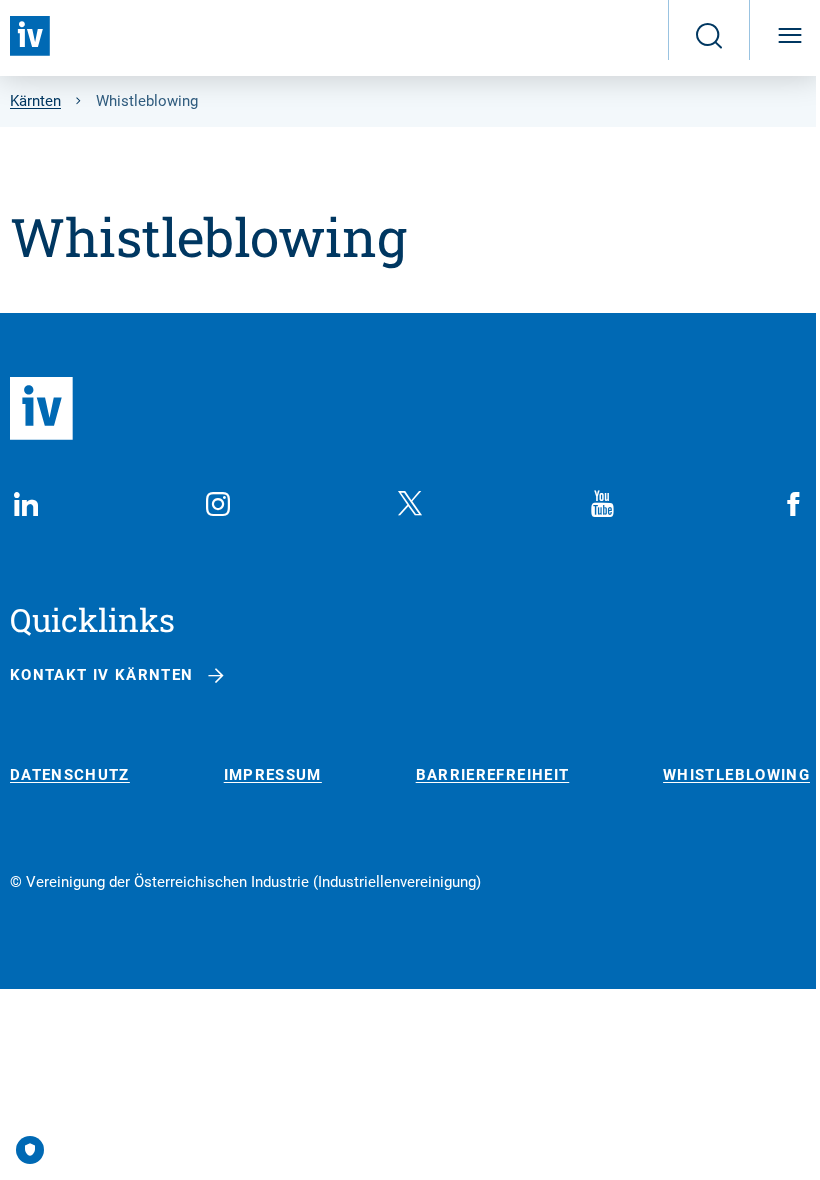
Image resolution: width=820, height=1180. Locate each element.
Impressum (273, 775)
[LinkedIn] (26, 504)
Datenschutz (70, 775)
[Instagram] (218, 504)
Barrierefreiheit (493, 775)
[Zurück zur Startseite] (30, 36)
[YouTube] (602, 504)
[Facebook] (794, 504)
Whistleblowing (736, 775)
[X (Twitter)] (410, 504)
